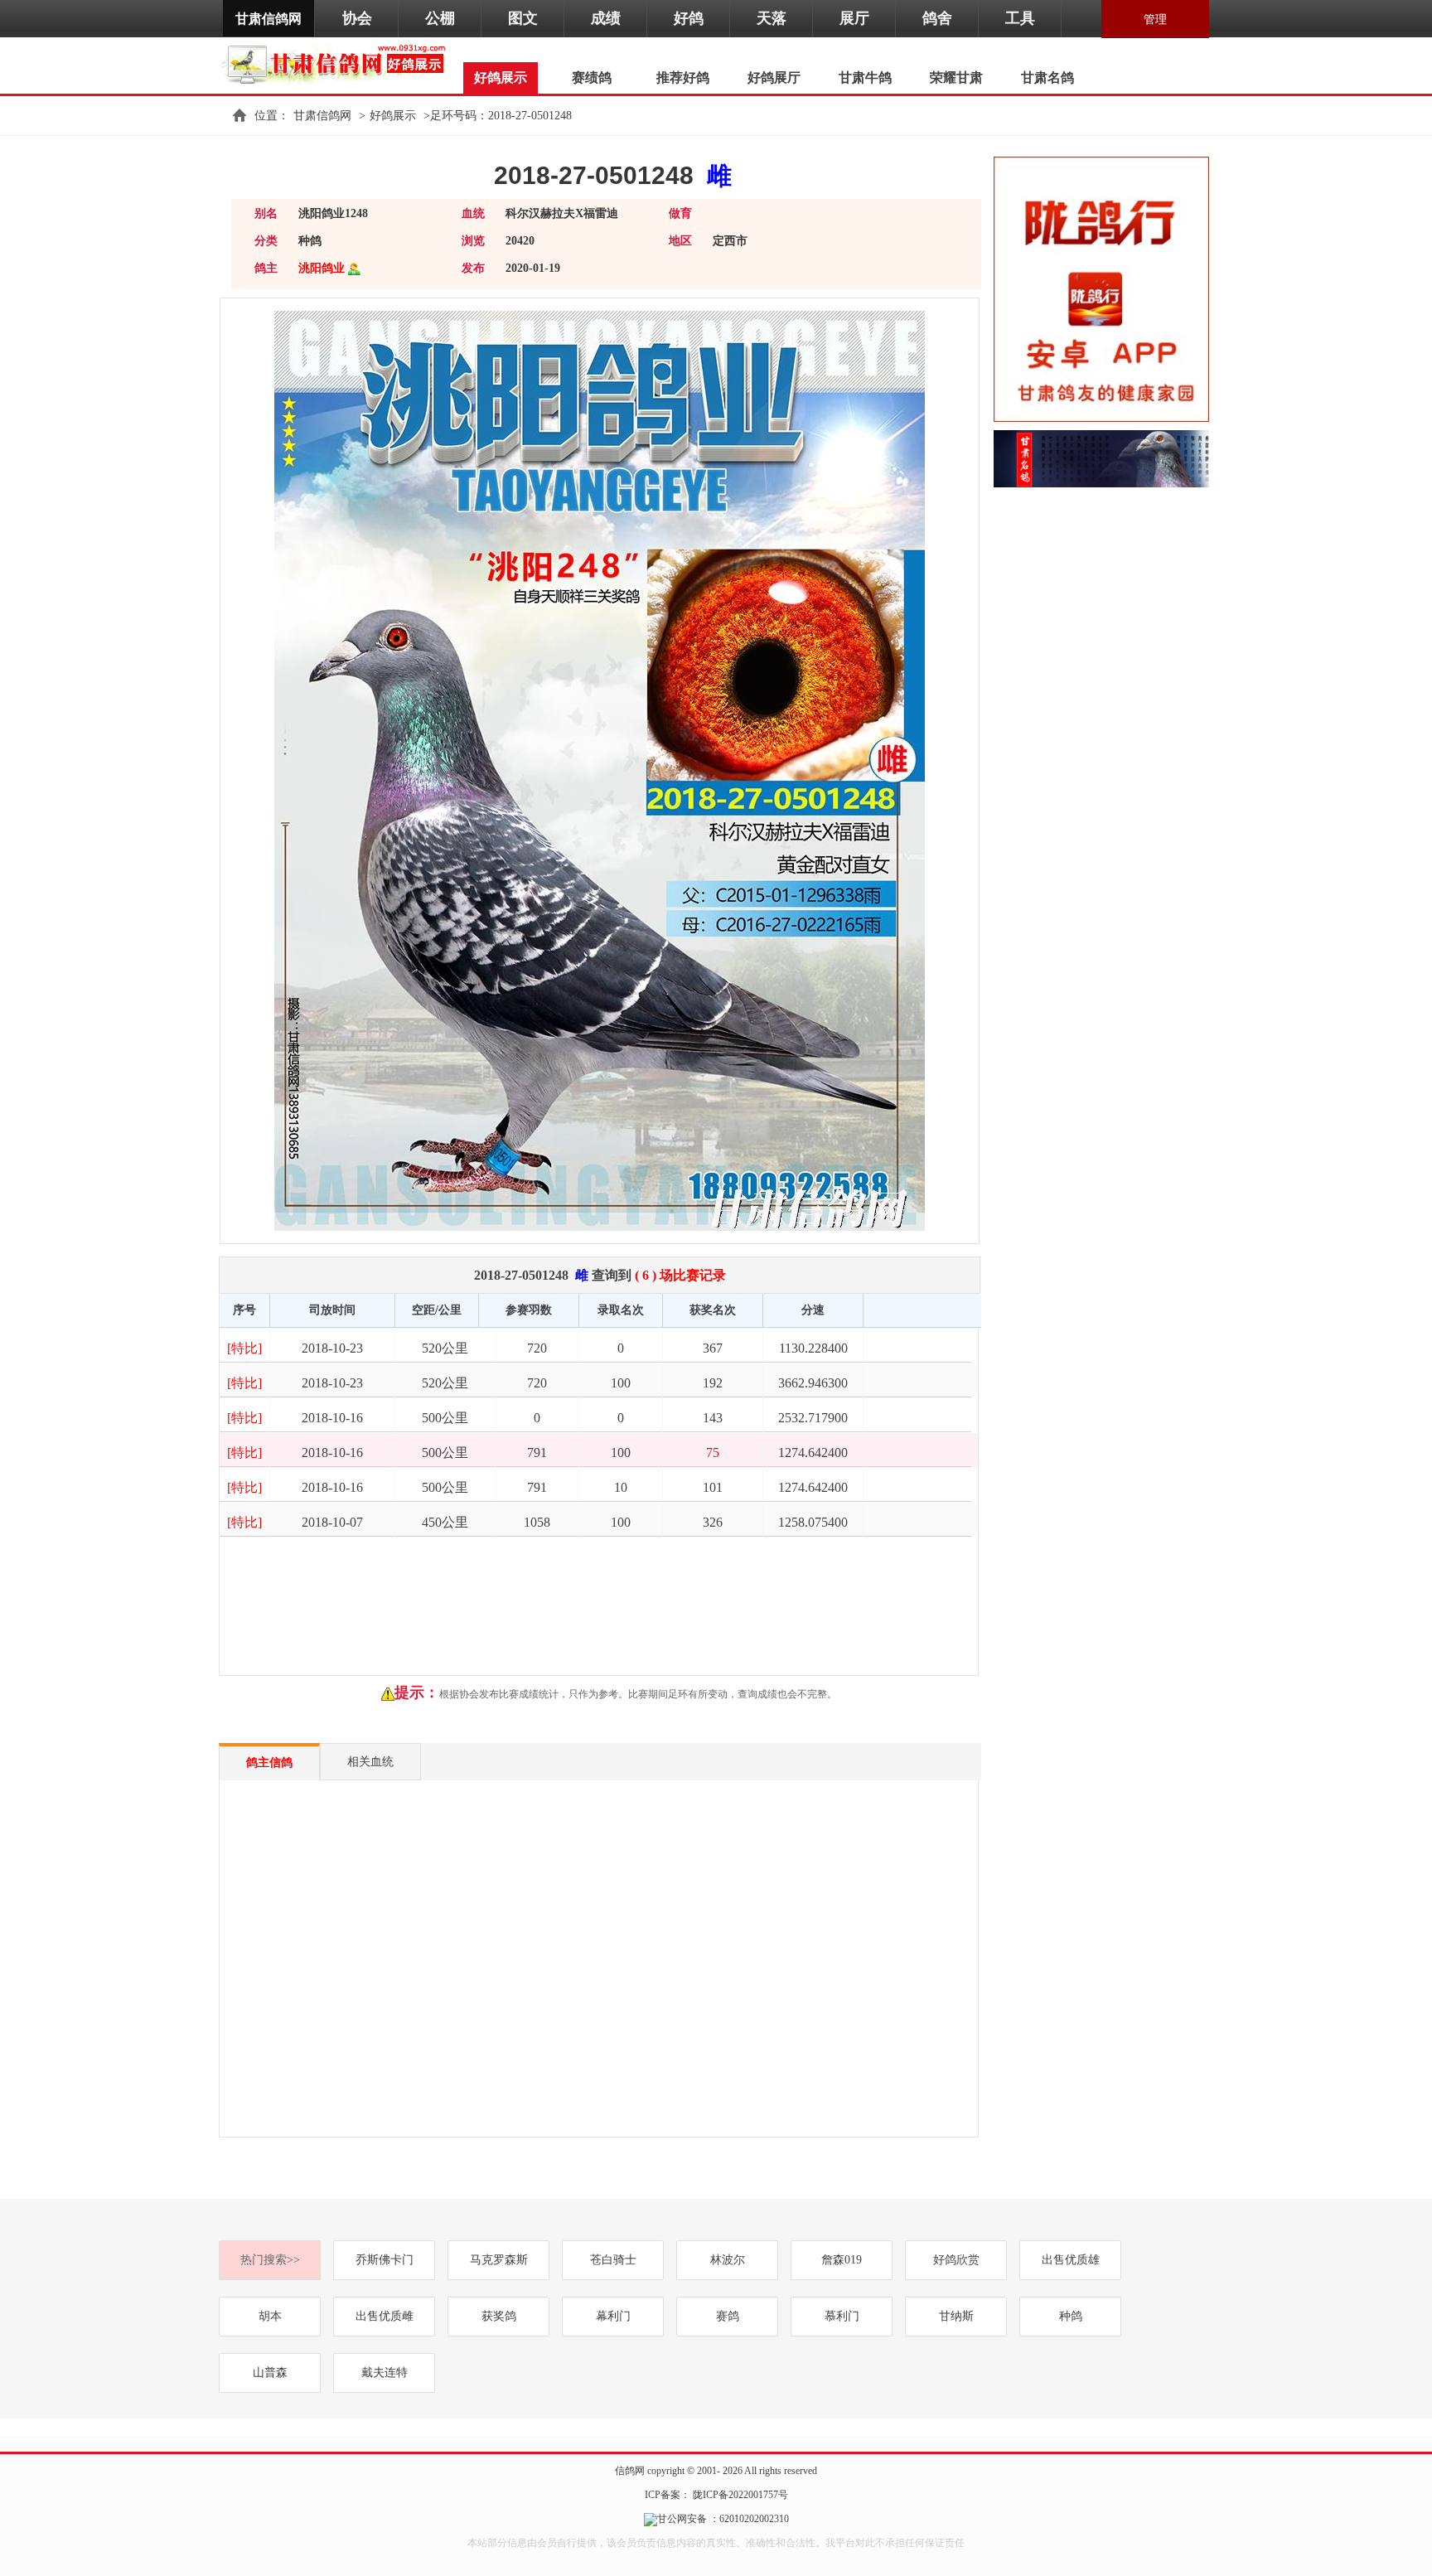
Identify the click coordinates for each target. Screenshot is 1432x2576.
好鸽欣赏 (956, 2260)
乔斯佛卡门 (385, 2260)
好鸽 (689, 18)
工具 (1020, 18)
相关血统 (370, 1762)
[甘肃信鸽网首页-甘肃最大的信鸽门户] (337, 63)
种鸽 (1071, 2316)
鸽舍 (937, 18)
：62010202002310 (748, 2519)
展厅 (854, 18)
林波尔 (728, 2260)
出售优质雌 (385, 2316)
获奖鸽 (499, 2316)
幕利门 (613, 2316)
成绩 (606, 18)
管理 (1155, 19)
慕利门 (842, 2316)
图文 (523, 18)
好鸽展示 (393, 116)
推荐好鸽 (683, 77)
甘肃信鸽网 (268, 19)
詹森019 (842, 2260)
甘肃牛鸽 (865, 77)
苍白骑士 (613, 2260)
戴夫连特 (385, 2373)
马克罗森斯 (499, 2260)
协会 (357, 18)
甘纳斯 (956, 2316)
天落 (772, 18)
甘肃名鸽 (1047, 77)
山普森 (270, 2373)
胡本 (270, 2316)
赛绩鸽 (592, 77)
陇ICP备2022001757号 (739, 2495)
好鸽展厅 (774, 77)
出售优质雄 (1071, 2260)
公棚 (440, 18)
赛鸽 (728, 2316)
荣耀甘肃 (956, 77)
